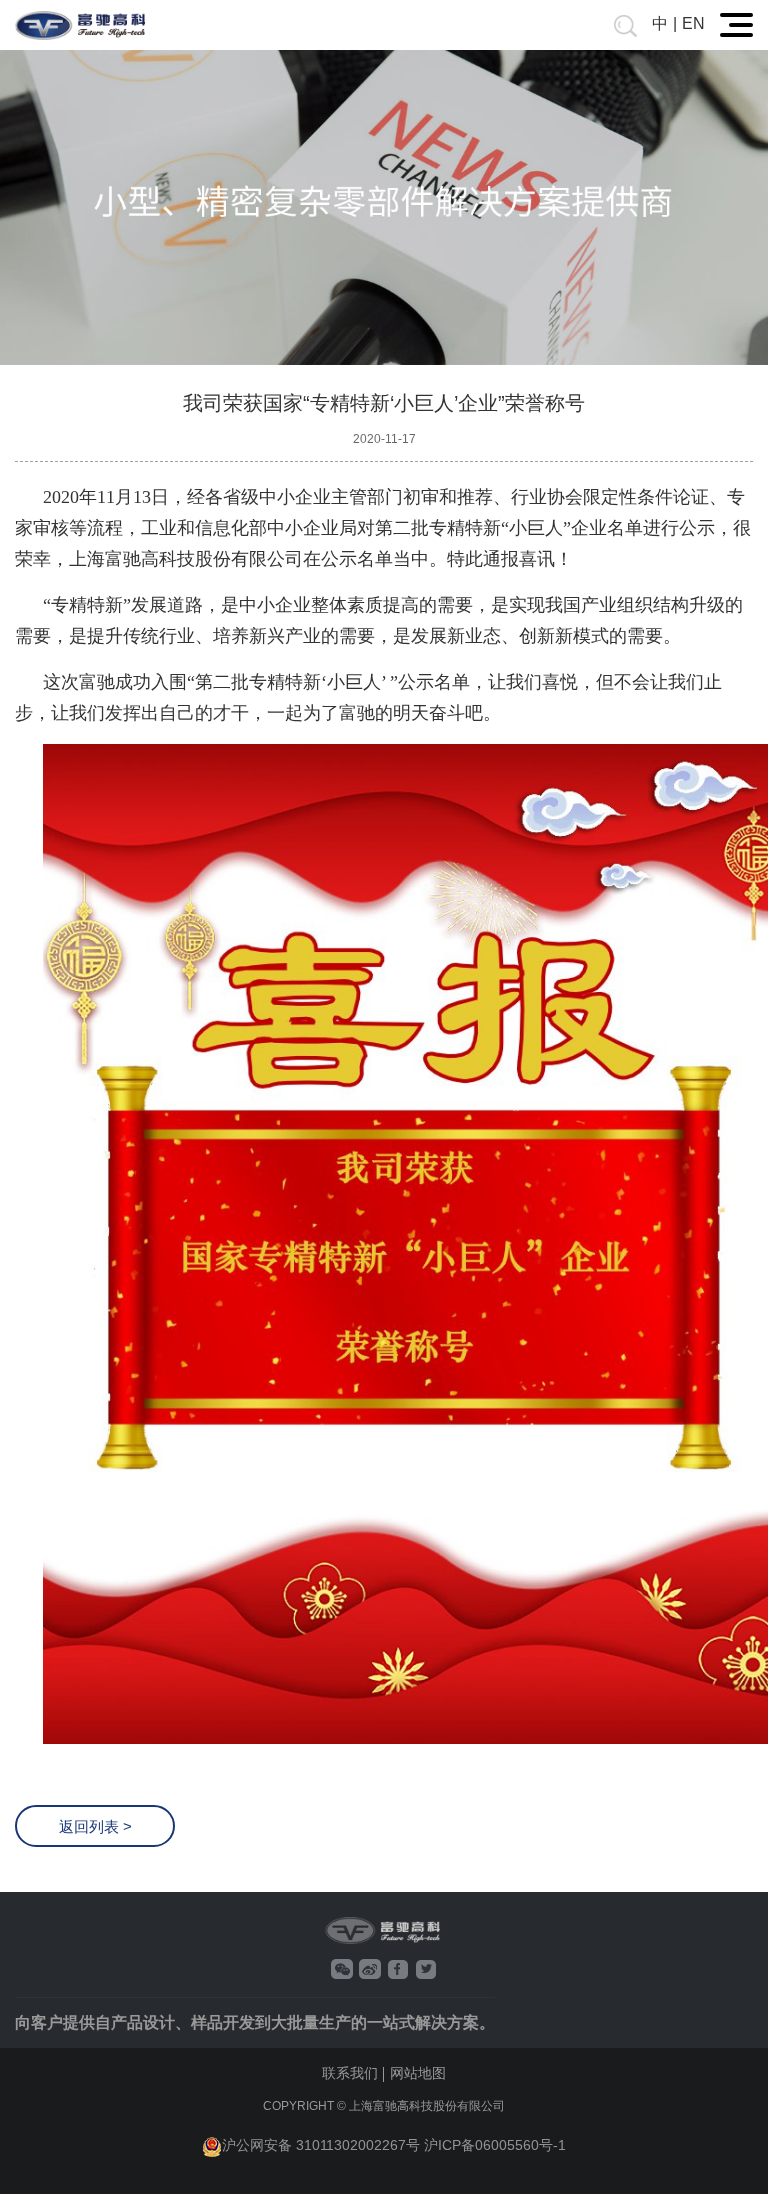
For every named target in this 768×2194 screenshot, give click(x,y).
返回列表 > (95, 1826)
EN (693, 23)
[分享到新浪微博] (370, 1969)
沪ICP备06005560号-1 (495, 2145)
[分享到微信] (342, 1969)
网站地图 (418, 2073)
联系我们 (350, 2073)
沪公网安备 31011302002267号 (321, 2145)
